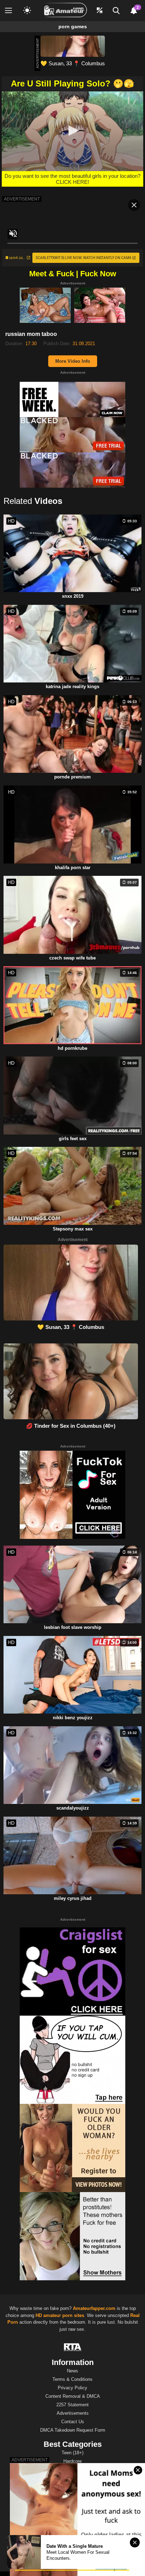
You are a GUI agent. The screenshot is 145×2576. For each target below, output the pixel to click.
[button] (72, 131)
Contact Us (73, 2422)
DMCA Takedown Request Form (73, 2430)
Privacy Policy (72, 2388)
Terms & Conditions (72, 2379)
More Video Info (73, 361)
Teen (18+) (72, 2453)
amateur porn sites (64, 2315)
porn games (73, 26)
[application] (72, 131)
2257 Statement (72, 2405)
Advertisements (73, 2413)
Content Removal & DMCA (73, 2396)
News (72, 2371)
